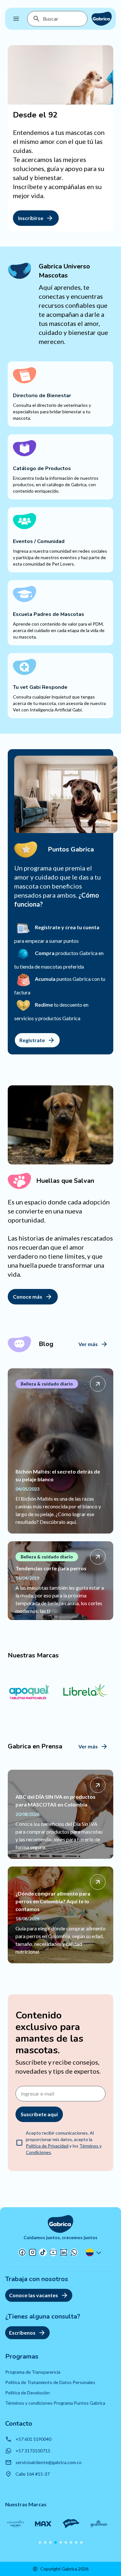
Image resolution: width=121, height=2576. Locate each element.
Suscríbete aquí (39, 2114)
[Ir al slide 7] (71, 2542)
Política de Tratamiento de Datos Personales (50, 2382)
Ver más (88, 1344)
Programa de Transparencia (33, 2372)
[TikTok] (43, 2252)
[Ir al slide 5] (61, 2542)
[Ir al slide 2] (45, 2542)
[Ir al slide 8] (76, 2542)
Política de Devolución (27, 2393)
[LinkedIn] (64, 2252)
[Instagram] (33, 2252)
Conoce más (28, 1297)
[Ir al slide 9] (81, 2542)
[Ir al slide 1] (40, 2542)
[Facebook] (22, 2252)
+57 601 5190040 (33, 2439)
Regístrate (32, 1040)
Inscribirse (31, 218)
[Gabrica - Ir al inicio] (102, 19)
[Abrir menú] (16, 19)
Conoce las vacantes (34, 2295)
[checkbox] (19, 2143)
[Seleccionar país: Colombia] (94, 2252)
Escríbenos (22, 2333)
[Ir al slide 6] (66, 2542)
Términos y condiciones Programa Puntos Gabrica (55, 2403)
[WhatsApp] (74, 2252)
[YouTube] (53, 2252)
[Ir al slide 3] (50, 2542)
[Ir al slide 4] (55, 2542)
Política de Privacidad (47, 2146)
